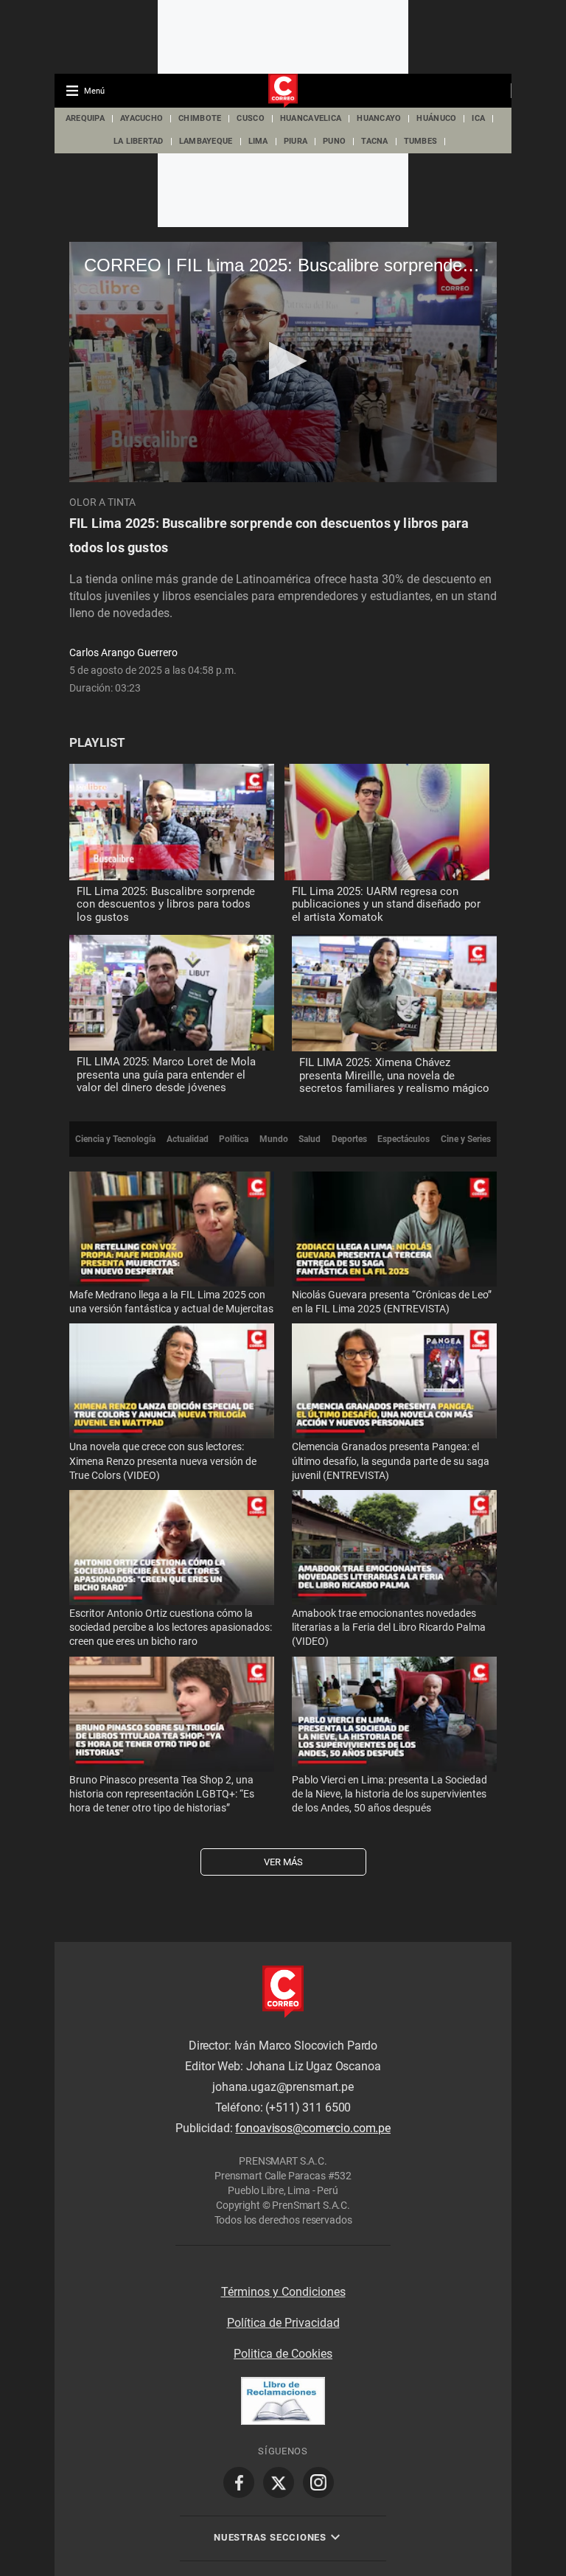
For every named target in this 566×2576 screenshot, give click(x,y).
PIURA (296, 141)
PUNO (334, 141)
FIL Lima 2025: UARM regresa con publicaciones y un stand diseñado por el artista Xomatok (386, 904)
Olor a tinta (102, 502)
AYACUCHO (141, 118)
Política (234, 1139)
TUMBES (421, 141)
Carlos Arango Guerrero (123, 652)
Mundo (274, 1139)
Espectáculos (403, 1139)
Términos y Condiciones (283, 2292)
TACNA (374, 141)
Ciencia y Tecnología (115, 1139)
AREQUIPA (85, 118)
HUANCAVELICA (311, 118)
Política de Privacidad (283, 2323)
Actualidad (188, 1139)
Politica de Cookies (283, 2354)
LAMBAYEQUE (206, 141)
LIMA (258, 141)
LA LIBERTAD (139, 141)
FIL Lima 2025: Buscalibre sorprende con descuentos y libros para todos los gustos (166, 904)
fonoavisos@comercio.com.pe (313, 2128)
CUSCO (250, 118)
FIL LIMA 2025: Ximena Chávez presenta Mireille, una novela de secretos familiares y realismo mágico (394, 1075)
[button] (283, 361)
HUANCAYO (379, 118)
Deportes (349, 1139)
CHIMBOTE (200, 118)
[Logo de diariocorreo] (283, 91)
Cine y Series (466, 1139)
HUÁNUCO (436, 118)
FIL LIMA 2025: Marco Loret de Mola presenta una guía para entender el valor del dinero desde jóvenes (166, 1075)
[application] (283, 362)
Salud (310, 1139)
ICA (478, 118)
